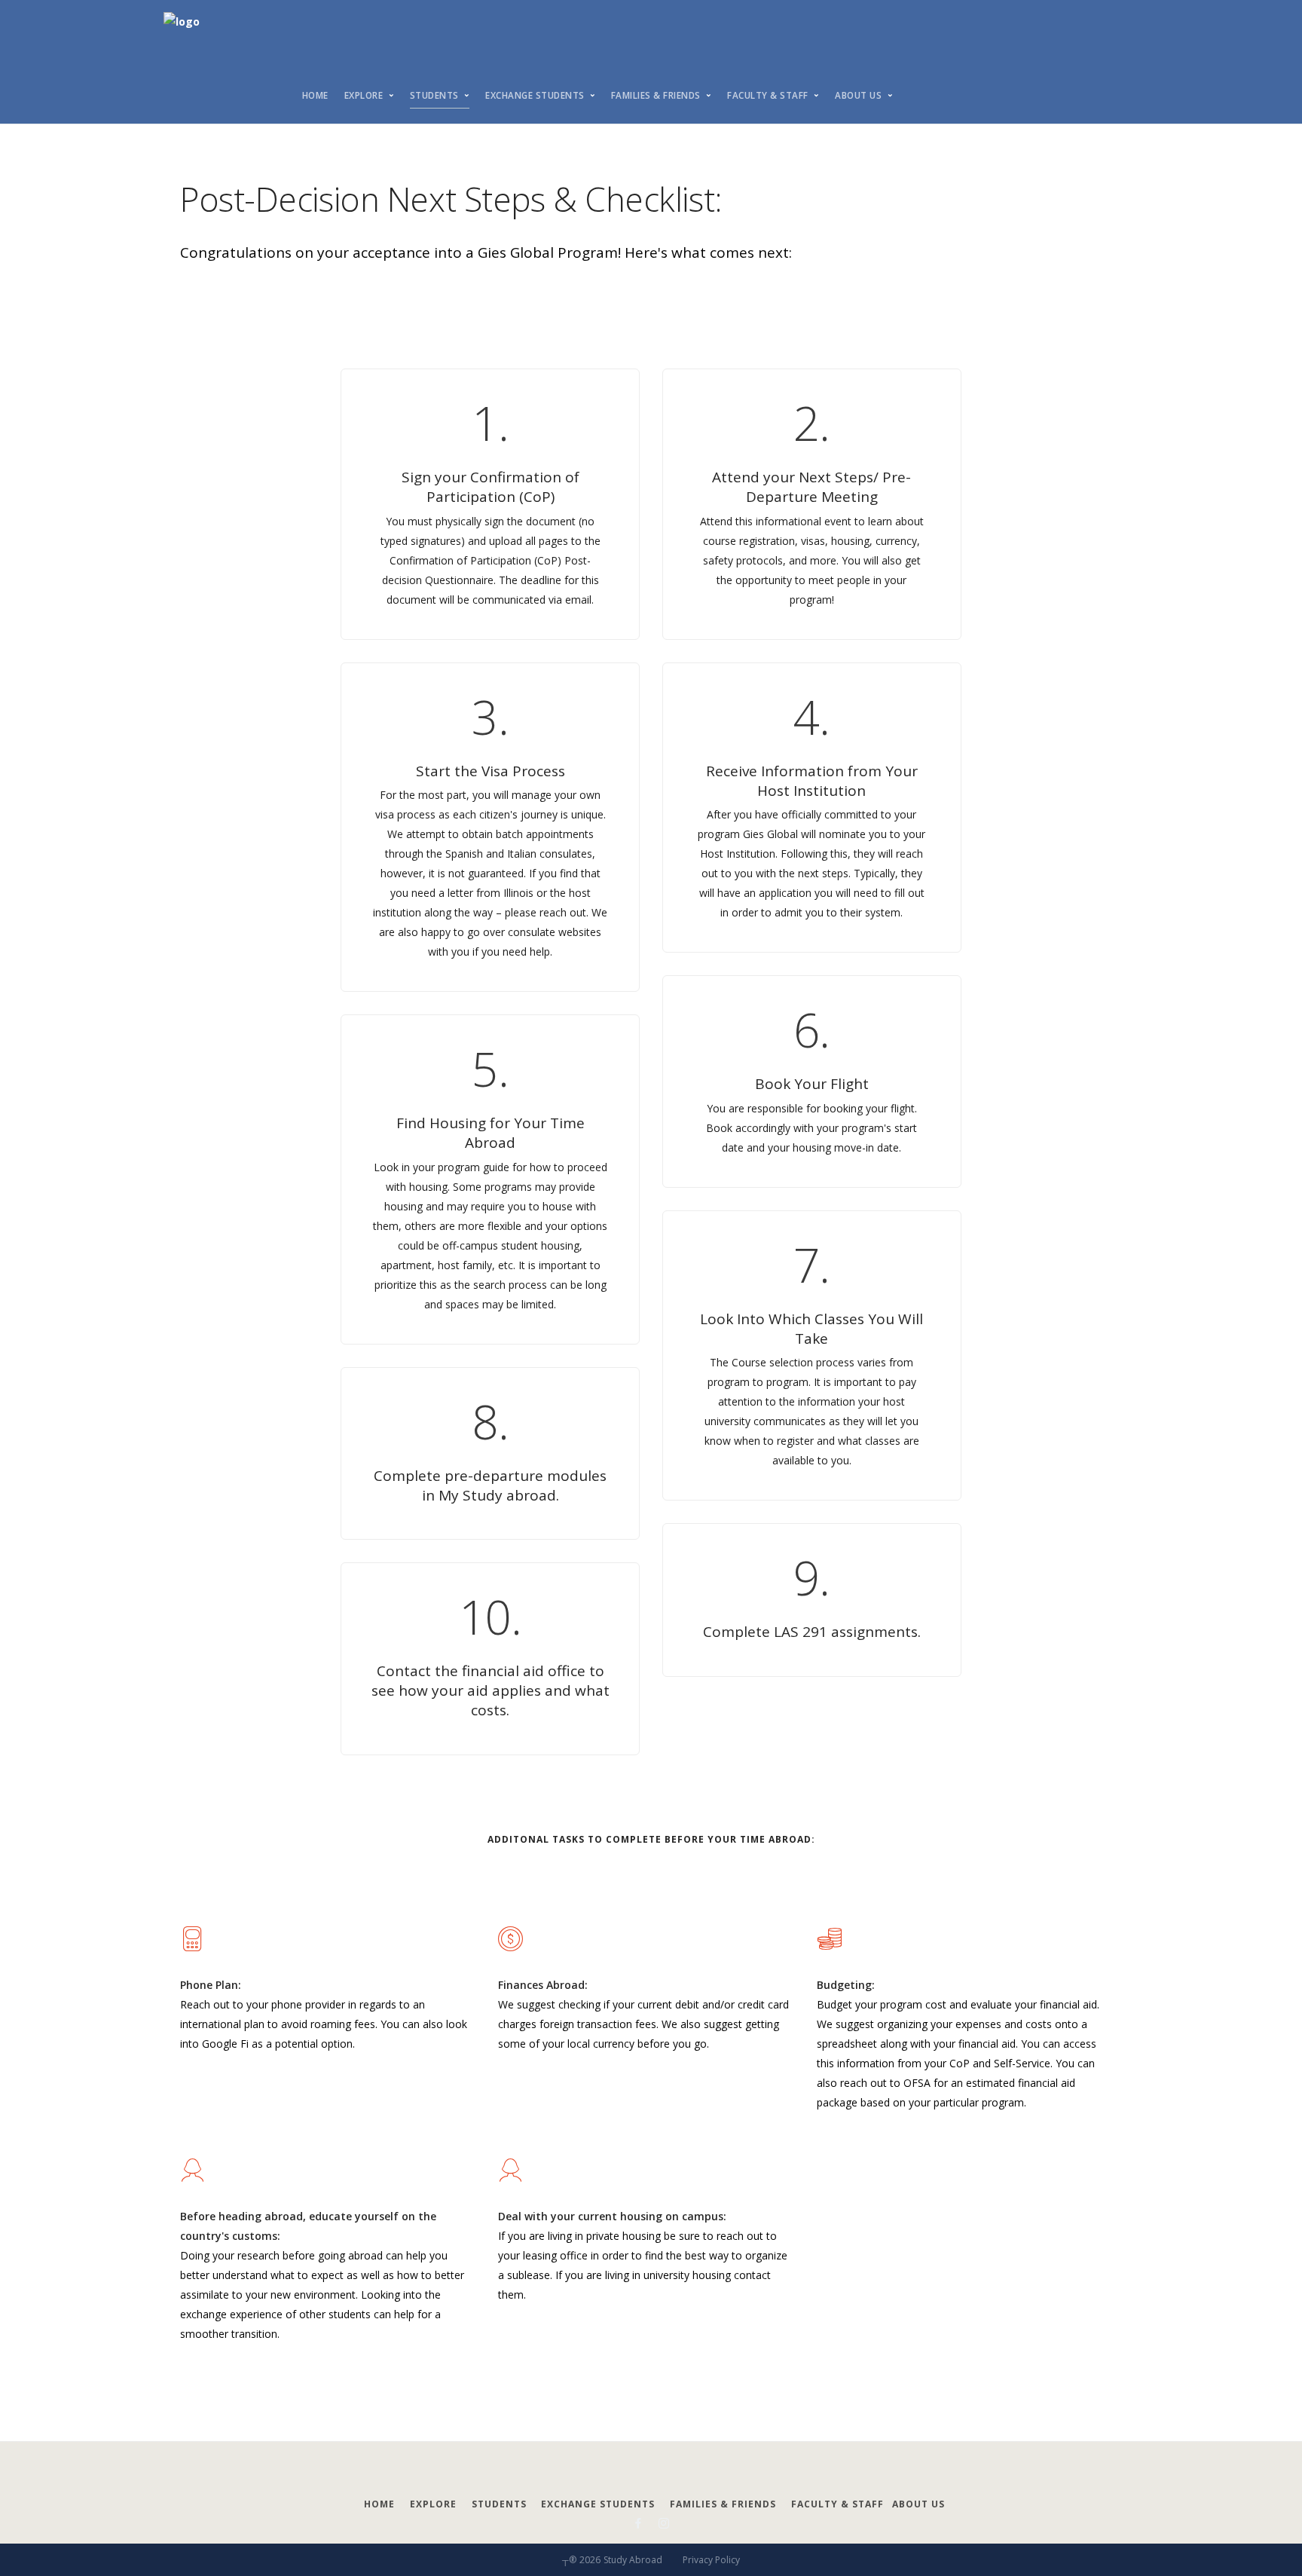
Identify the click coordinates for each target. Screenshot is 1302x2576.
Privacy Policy (711, 2560)
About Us (858, 95)
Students (434, 95)
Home (315, 95)
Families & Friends (656, 95)
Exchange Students (535, 95)
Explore (364, 95)
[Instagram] (664, 2524)
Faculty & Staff (768, 95)
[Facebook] (638, 2524)
